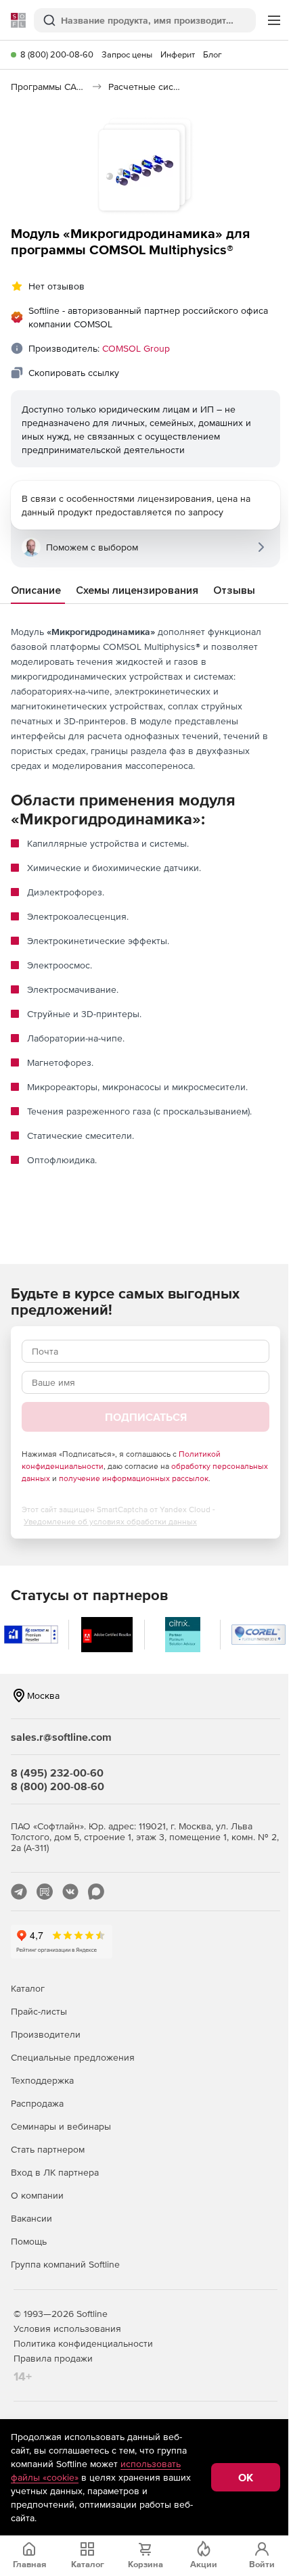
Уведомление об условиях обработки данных (110, 1522)
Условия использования (67, 2328)
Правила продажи (53, 2358)
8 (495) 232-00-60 (57, 1773)
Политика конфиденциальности (83, 2343)
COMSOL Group (136, 348)
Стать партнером (48, 2149)
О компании (37, 2195)
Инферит (178, 54)
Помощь (29, 2241)
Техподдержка (42, 2080)
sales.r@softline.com (61, 1737)
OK (246, 2477)
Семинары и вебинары (61, 2126)
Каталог (28, 1988)
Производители (46, 2034)
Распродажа (37, 2103)
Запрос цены (127, 54)
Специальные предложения (73, 2057)
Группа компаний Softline (65, 2264)
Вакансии (31, 2218)
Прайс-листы (39, 2011)
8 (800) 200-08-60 (57, 54)
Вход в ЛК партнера (55, 2172)
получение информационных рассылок (134, 1478)
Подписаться (146, 1417)
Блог (212, 54)
